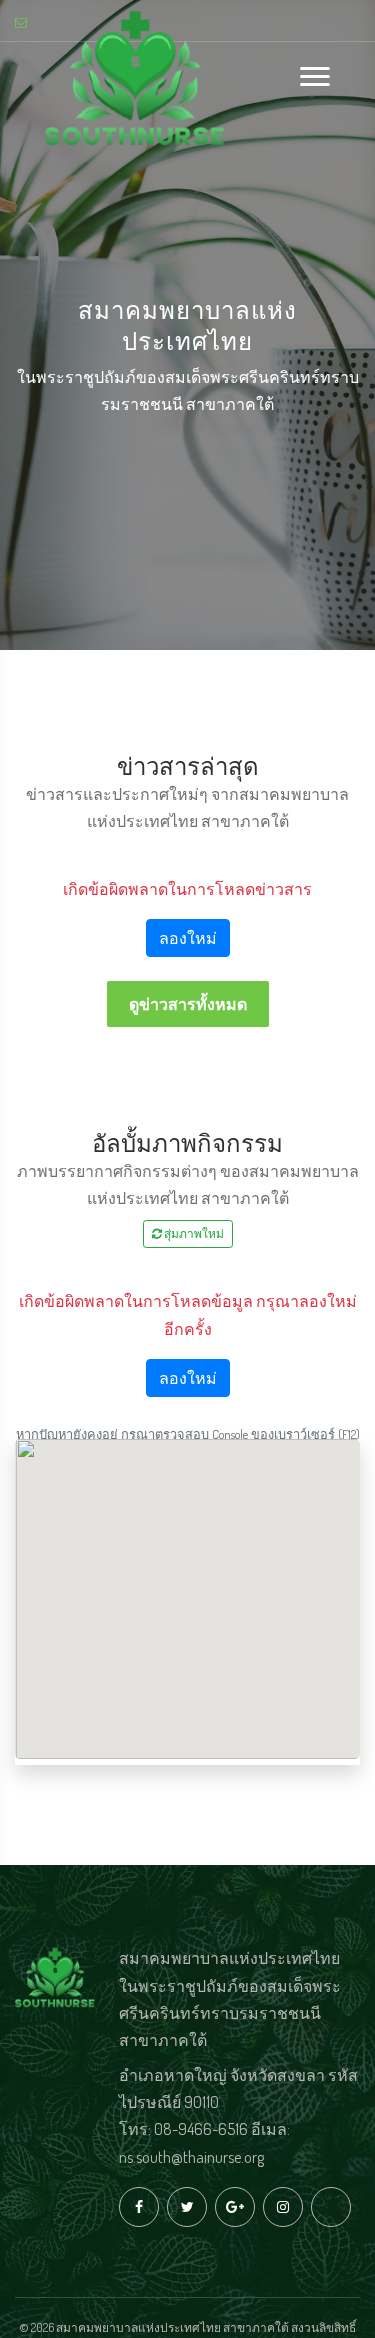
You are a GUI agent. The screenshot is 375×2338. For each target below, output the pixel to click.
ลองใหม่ (188, 938)
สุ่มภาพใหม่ (193, 1233)
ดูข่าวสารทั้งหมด (188, 1004)
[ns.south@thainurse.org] (23, 23)
